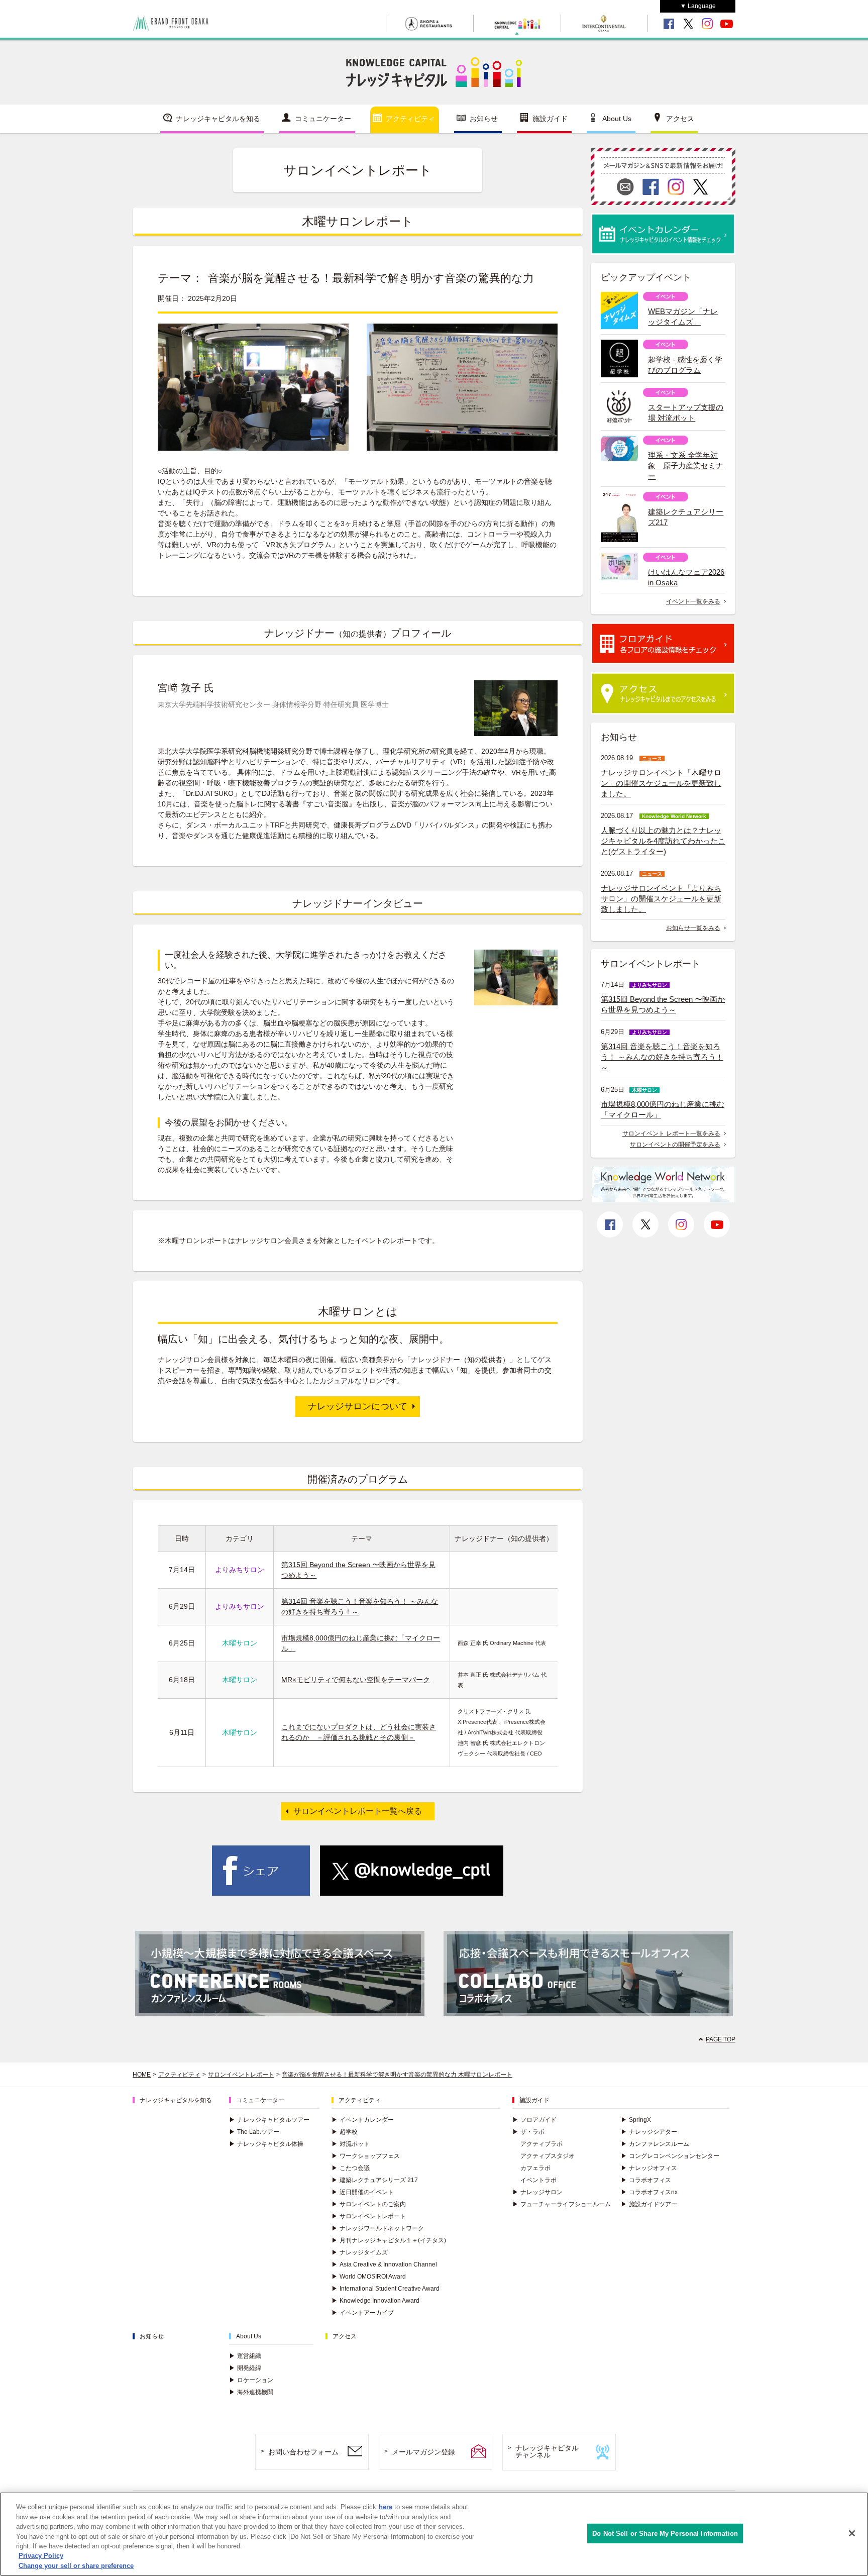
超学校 (345, 2132)
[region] (434, 2534)
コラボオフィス (646, 2180)
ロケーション (251, 2380)
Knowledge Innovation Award (375, 2301)
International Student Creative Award (386, 2289)
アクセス (680, 119)
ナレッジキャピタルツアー (269, 2120)
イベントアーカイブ (363, 2313)
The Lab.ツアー (254, 2132)
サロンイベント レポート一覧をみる (671, 1134)
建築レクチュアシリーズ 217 (375, 2180)
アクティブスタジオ (548, 2156)
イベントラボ (538, 2180)
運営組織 (245, 2356)
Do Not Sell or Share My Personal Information (665, 2533)
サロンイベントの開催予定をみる (675, 1145)
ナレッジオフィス (649, 2168)
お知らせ (484, 119)
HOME (142, 2075)
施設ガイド (550, 119)
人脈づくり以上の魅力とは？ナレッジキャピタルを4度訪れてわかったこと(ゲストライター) (663, 841)
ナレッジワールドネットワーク (378, 2228)
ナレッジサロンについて (358, 1406)
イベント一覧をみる (693, 601)
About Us (617, 119)
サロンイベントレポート (241, 2075)
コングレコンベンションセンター (670, 2156)
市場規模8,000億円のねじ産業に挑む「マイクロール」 (663, 1109)
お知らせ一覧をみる (693, 928)
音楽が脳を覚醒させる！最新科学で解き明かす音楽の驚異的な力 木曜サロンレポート (397, 2075)
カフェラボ (535, 2168)
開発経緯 (245, 2368)
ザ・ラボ (528, 2132)
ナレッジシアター (649, 2132)
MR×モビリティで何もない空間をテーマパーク (356, 1680)
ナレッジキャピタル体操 (266, 2144)
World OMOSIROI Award (369, 2277)
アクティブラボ (541, 2144)
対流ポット (351, 2144)
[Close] (852, 2533)
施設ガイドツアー (649, 2204)
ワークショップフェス (366, 2156)
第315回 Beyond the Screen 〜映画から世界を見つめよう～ (663, 1004)
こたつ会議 (351, 2168)
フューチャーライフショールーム (562, 2204)
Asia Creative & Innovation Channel (384, 2264)
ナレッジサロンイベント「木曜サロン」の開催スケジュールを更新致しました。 (661, 783)
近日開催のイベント (363, 2192)
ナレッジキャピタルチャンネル (547, 2452)
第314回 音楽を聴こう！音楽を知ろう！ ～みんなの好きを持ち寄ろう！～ (662, 1057)
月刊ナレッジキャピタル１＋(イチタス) (389, 2240)
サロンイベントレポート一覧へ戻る (358, 1811)
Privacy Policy (41, 2556)
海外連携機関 (251, 2392)
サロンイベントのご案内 (369, 2204)
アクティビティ (410, 119)
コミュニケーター (323, 119)
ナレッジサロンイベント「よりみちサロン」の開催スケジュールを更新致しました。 (661, 899)
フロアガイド (534, 2120)
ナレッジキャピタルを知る (218, 119)
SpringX (636, 2120)
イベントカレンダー (363, 2120)
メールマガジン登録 (423, 2452)
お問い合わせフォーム (303, 2452)
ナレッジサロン (537, 2192)
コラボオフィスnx (649, 2192)
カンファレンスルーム (655, 2144)
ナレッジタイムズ (360, 2252)
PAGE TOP (721, 2039)
